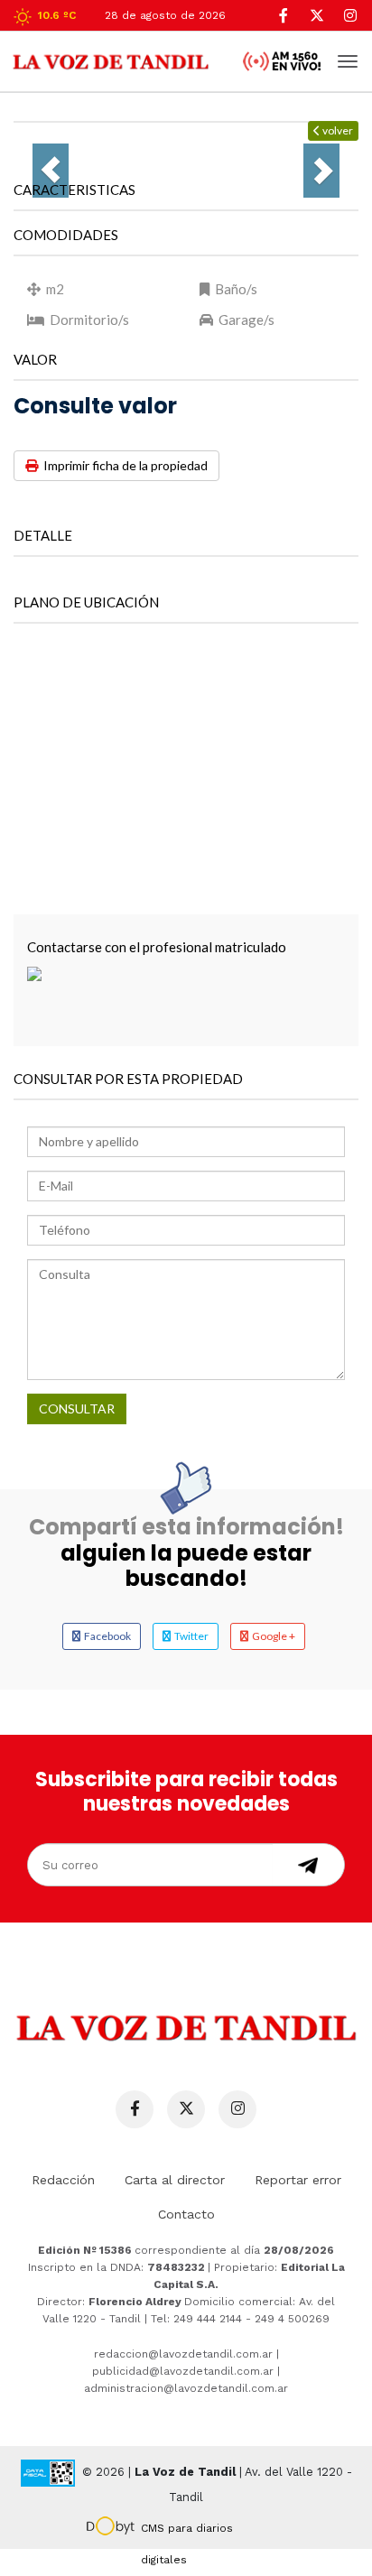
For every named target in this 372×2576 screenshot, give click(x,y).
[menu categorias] (348, 60)
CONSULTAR (77, 1408)
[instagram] (350, 16)
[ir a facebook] (135, 2109)
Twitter (190, 1636)
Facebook (106, 1636)
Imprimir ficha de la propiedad (123, 465)
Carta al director (175, 2180)
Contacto (186, 2214)
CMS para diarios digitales (187, 2531)
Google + (272, 1636)
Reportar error (298, 2180)
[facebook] (283, 16)
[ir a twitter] (186, 2109)
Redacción (63, 2180)
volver (337, 130)
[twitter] (316, 16)
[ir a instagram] (237, 2109)
